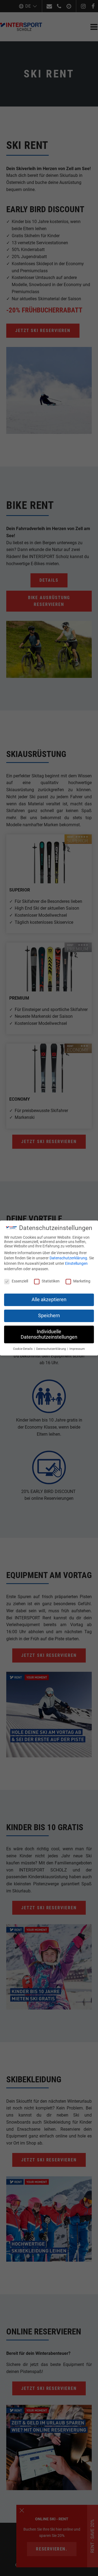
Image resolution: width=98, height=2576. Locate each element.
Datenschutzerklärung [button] (51, 1349)
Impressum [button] (77, 1349)
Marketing (82, 1281)
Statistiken (51, 1281)
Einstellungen (76, 1263)
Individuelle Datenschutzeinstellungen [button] (49, 1334)
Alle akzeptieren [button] (49, 1300)
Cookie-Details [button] (23, 1349)
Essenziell (20, 1281)
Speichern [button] (49, 1316)
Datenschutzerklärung (68, 1258)
